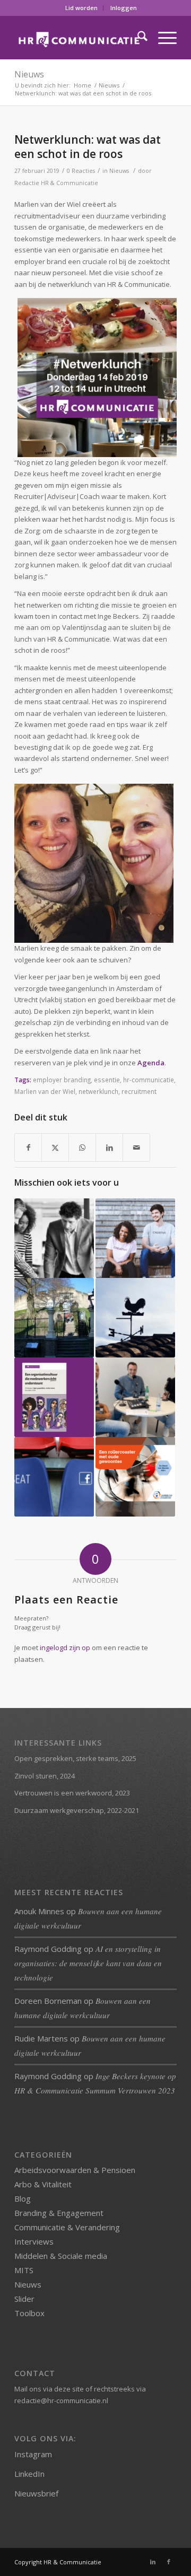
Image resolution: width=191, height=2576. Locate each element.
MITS (24, 2270)
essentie (107, 1080)
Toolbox (29, 2313)
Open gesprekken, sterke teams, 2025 (75, 1758)
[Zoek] (137, 38)
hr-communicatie (149, 1080)
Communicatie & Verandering (67, 2227)
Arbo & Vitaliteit (43, 2184)
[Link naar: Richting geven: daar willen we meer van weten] (135, 1318)
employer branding (62, 1080)
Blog (23, 2198)
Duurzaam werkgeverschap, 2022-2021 (77, 1810)
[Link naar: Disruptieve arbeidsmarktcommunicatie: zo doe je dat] (135, 1238)
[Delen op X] (55, 1147)
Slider (24, 2299)
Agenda (151, 1063)
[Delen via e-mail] (136, 1147)
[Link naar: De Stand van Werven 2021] (135, 1477)
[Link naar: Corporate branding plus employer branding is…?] (54, 1318)
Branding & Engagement (59, 2213)
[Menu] (162, 38)
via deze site (63, 2389)
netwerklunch (98, 1091)
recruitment (139, 1091)
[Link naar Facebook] (169, 2562)
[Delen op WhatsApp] (82, 1147)
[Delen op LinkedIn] (109, 1147)
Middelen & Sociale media (61, 2256)
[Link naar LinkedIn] (153, 2562)
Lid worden (81, 8)
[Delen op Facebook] (28, 1147)
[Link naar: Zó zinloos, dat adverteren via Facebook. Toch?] (54, 1477)
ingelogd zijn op (65, 1648)
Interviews (34, 2241)
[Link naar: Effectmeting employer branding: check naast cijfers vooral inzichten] (135, 1397)
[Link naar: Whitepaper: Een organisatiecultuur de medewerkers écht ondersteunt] (54, 1397)
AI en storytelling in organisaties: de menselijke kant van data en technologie (88, 1963)
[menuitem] (82, 8)
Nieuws (29, 74)
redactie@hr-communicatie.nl (61, 2400)
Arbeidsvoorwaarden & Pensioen (75, 2170)
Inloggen (124, 8)
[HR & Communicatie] (79, 38)
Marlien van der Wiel (45, 1091)
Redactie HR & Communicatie (56, 183)
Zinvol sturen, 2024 (45, 1776)
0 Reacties (81, 171)
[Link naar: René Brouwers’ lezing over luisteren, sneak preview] (54, 1238)
